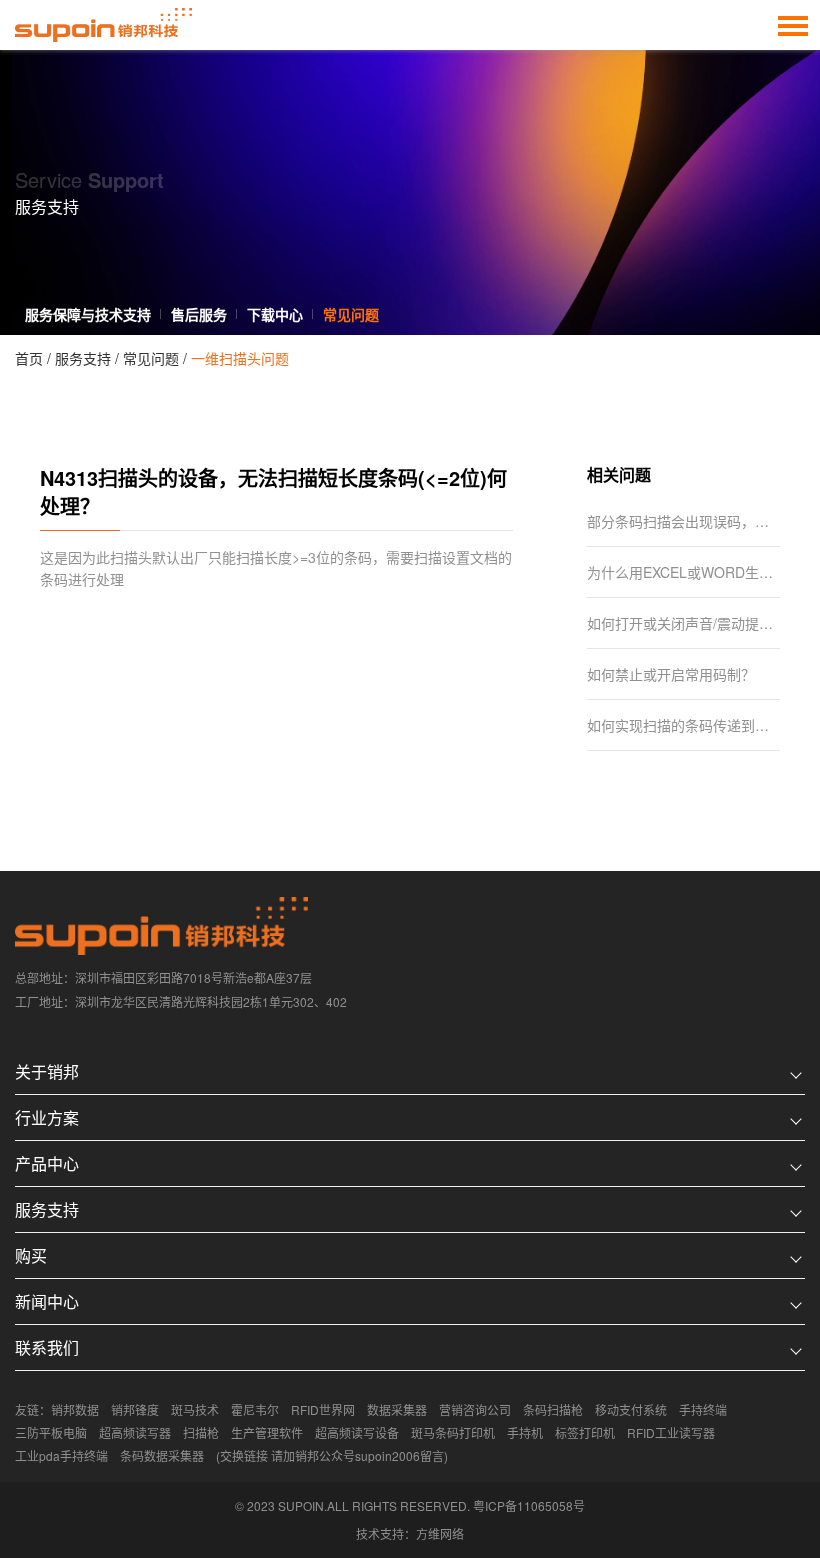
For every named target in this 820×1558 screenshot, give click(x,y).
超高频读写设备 (357, 1432)
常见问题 (351, 314)
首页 (29, 358)
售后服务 (199, 314)
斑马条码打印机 (453, 1432)
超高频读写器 (135, 1432)
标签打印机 (585, 1432)
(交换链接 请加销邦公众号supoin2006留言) (332, 1455)
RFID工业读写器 (671, 1432)
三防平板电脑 (51, 1432)
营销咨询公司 (475, 1409)
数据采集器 (397, 1409)
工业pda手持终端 (61, 1455)
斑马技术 (195, 1409)
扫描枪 (201, 1432)
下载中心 (275, 314)
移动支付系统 (631, 1409)
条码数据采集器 (162, 1455)
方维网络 (440, 1533)
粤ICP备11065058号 (529, 1505)
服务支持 (83, 358)
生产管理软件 (267, 1432)
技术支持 (380, 1533)
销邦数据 (75, 1409)
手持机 (525, 1432)
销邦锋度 (135, 1409)
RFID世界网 (323, 1409)
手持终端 (703, 1409)
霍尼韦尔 (255, 1409)
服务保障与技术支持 (88, 314)
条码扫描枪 (553, 1409)
